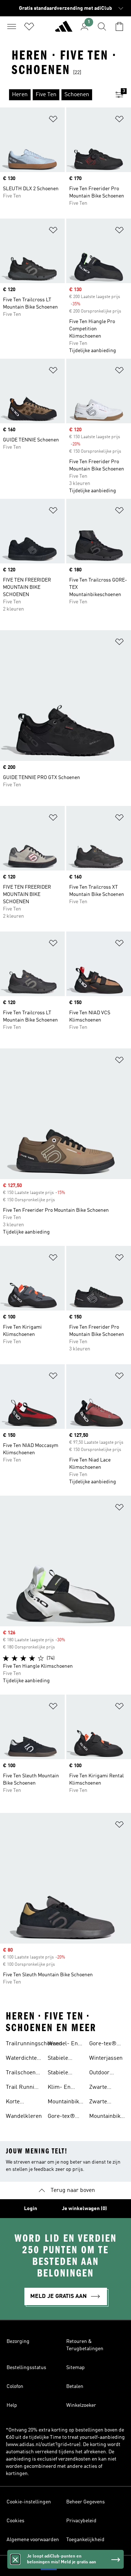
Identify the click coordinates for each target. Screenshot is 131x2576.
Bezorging (18, 2341)
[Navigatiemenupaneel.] (12, 27)
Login (31, 2209)
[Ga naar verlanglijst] (29, 27)
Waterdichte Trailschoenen (24, 2059)
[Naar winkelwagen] (119, 27)
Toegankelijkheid (85, 2540)
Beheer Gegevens (86, 2502)
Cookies (15, 2521)
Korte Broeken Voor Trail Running (23, 2103)
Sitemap (76, 2368)
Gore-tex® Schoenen (61, 2117)
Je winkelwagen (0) (84, 2209)
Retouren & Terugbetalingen (85, 2345)
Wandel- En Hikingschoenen (68, 2045)
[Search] (102, 27)
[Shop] (64, 29)
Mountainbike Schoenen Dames (106, 2117)
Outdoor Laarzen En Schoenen (104, 2074)
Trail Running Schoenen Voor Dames (23, 2088)
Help (12, 2405)
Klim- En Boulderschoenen (70, 2088)
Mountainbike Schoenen (65, 2103)
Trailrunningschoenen (34, 2044)
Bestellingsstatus (26, 2368)
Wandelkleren (24, 2116)
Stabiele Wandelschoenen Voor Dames (70, 2074)
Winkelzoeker (81, 2405)
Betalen (75, 2387)
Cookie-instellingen (29, 2502)
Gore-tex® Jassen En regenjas (104, 2045)
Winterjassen (106, 2058)
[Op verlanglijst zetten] (53, 120)
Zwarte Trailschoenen (107, 2088)
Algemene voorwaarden (33, 2540)
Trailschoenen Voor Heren (24, 2074)
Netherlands (77, 2566)
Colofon (15, 2387)
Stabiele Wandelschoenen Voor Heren (70, 2059)
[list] (54, 95)
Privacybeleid (81, 2521)
